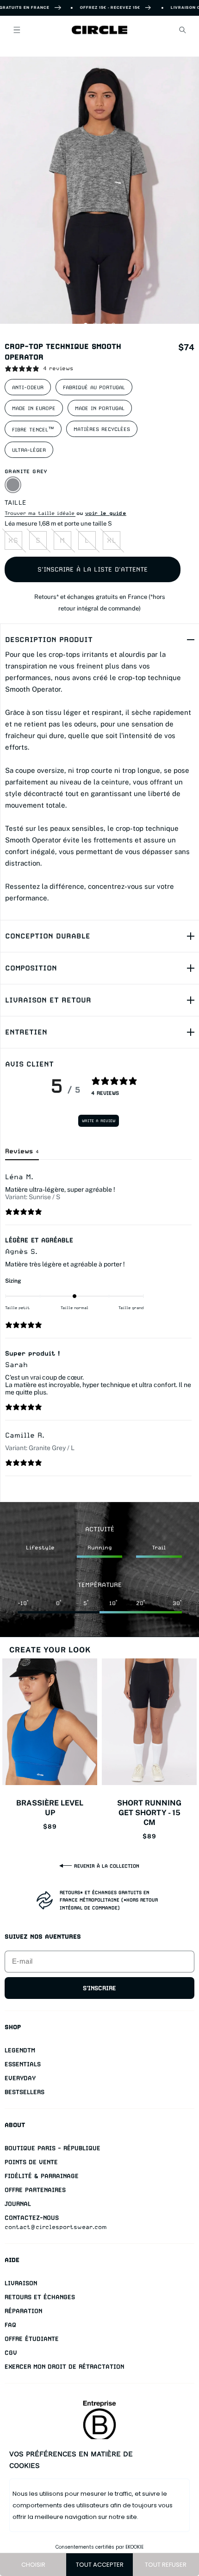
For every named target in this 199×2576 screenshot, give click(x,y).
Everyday (20, 2078)
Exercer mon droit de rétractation (64, 2367)
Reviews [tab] (22, 1151)
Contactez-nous (32, 2218)
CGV (11, 2353)
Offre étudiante (32, 2339)
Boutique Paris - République (53, 2148)
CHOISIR (33, 2565)
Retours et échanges (40, 2297)
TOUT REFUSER (166, 2565)
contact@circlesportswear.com (56, 2227)
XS (13, 540)
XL (112, 540)
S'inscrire (99, 1988)
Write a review (99, 1121)
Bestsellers (25, 2092)
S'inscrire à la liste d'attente (93, 569)
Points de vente (31, 2162)
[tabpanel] (98, 1324)
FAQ (10, 2325)
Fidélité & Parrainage (42, 2176)
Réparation (23, 2311)
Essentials (23, 2064)
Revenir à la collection (107, 1866)
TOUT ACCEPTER (100, 2565)
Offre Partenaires (35, 2190)
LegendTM (20, 2050)
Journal (18, 2204)
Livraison (21, 2283)
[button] (17, 30)
